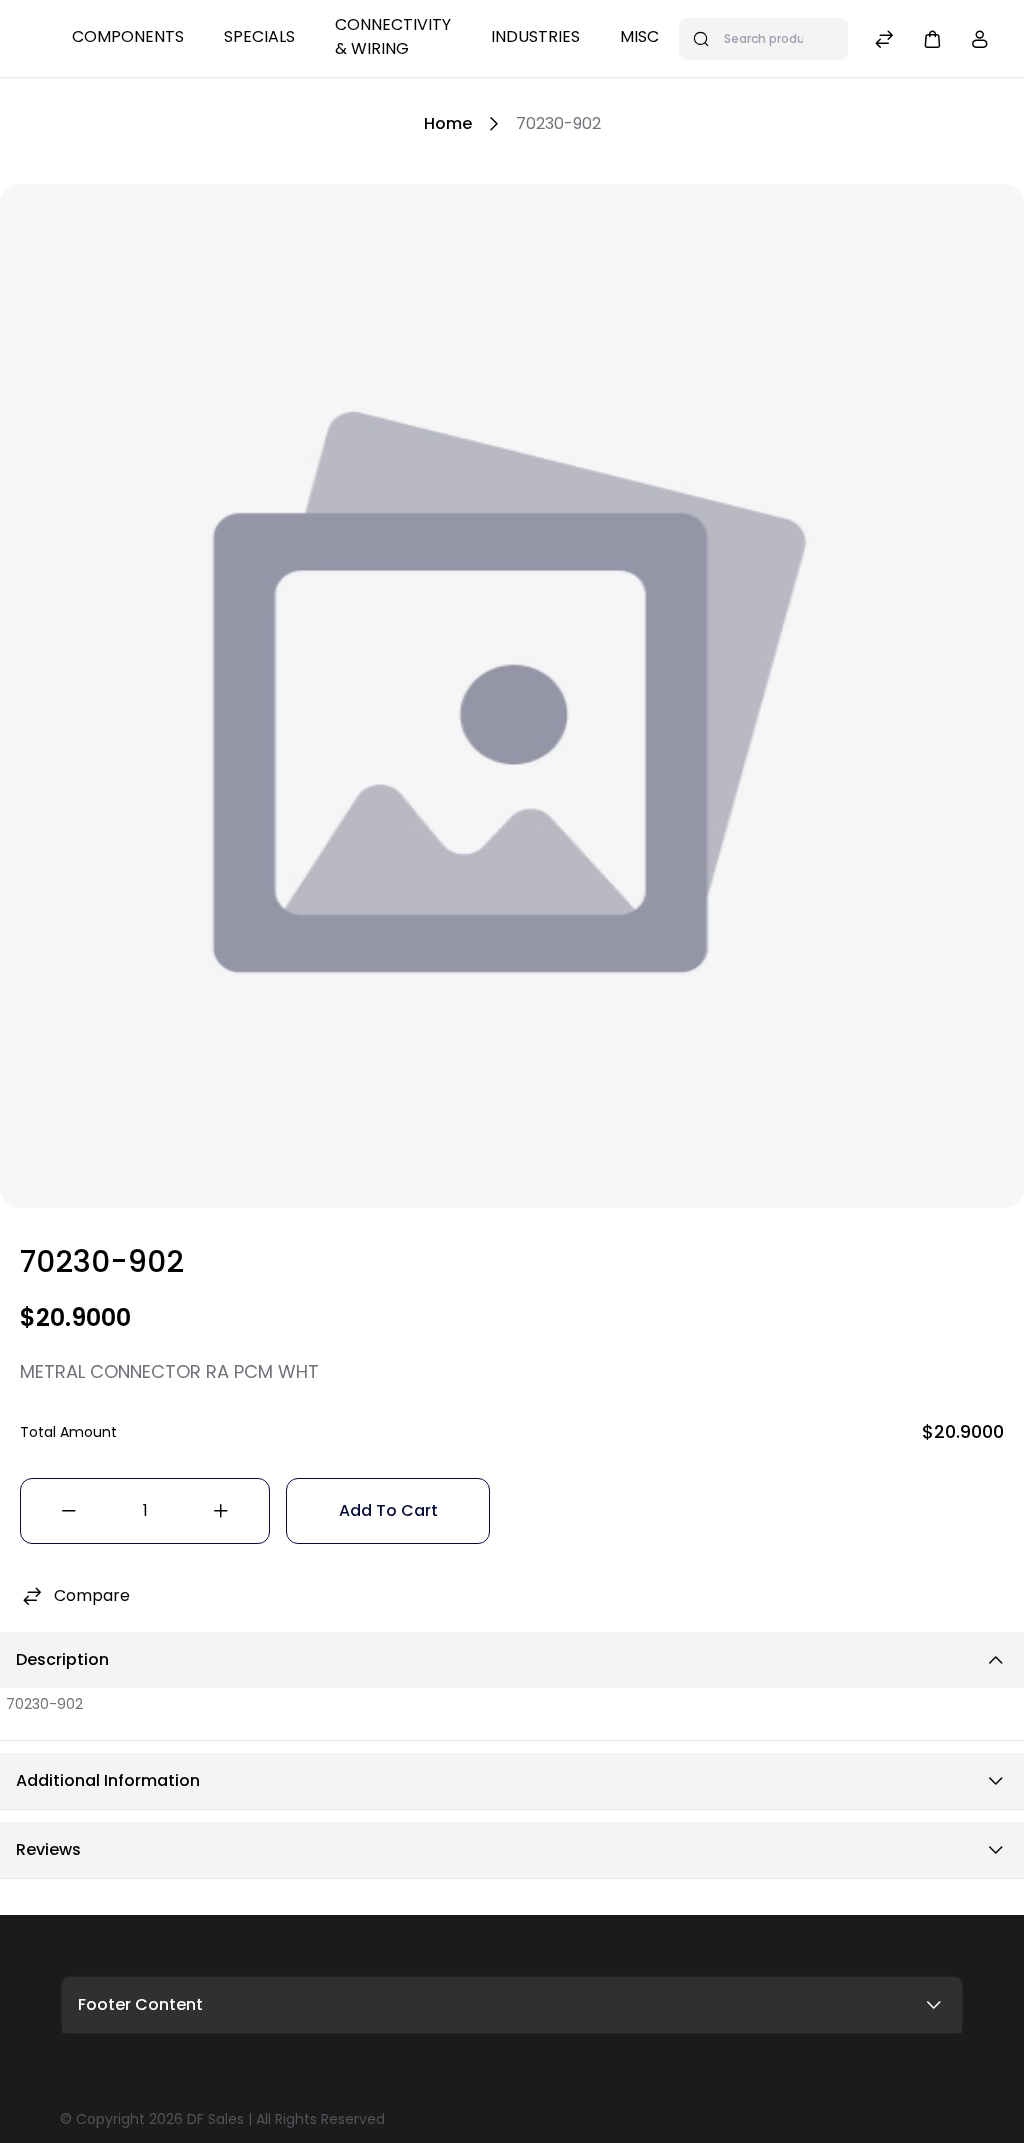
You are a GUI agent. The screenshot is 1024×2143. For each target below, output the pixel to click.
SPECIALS (259, 36)
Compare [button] (92, 1595)
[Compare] (884, 41)
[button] (932, 38)
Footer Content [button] (140, 2004)
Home (448, 123)
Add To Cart (388, 1510)
